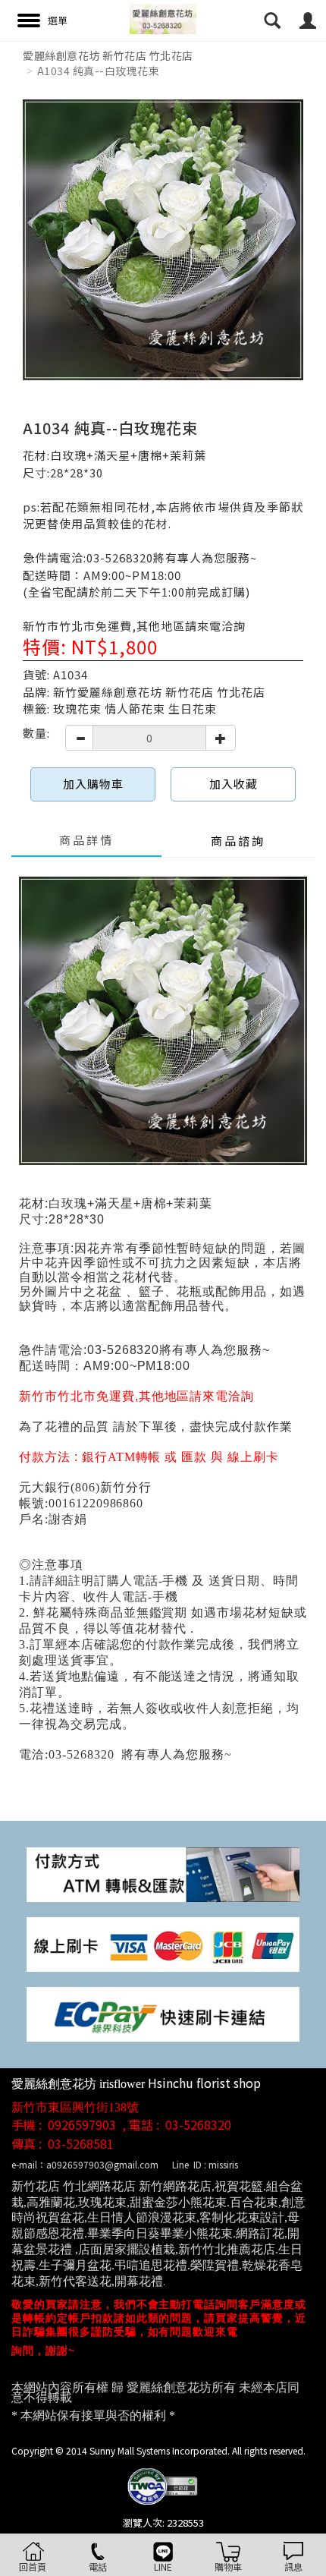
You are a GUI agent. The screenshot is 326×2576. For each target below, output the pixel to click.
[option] (163, 240)
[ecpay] (163, 2012)
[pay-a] (163, 1943)
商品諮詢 (238, 841)
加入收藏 (234, 784)
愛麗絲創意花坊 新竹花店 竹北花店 (108, 55)
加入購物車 (93, 784)
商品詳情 (86, 840)
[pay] (163, 1873)
